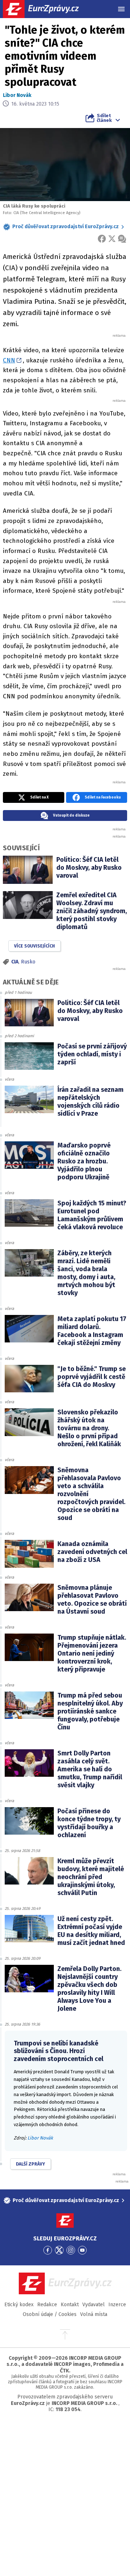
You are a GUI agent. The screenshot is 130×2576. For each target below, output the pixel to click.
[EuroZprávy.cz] (47, 9)
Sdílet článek (104, 118)
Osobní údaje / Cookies (50, 2314)
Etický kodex (19, 2305)
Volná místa (94, 2314)
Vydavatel (94, 2305)
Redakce (47, 2305)
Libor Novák (17, 95)
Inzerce (117, 2305)
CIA (15, 962)
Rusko (28, 962)
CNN (9, 360)
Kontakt (70, 2305)
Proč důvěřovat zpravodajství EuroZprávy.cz (66, 227)
